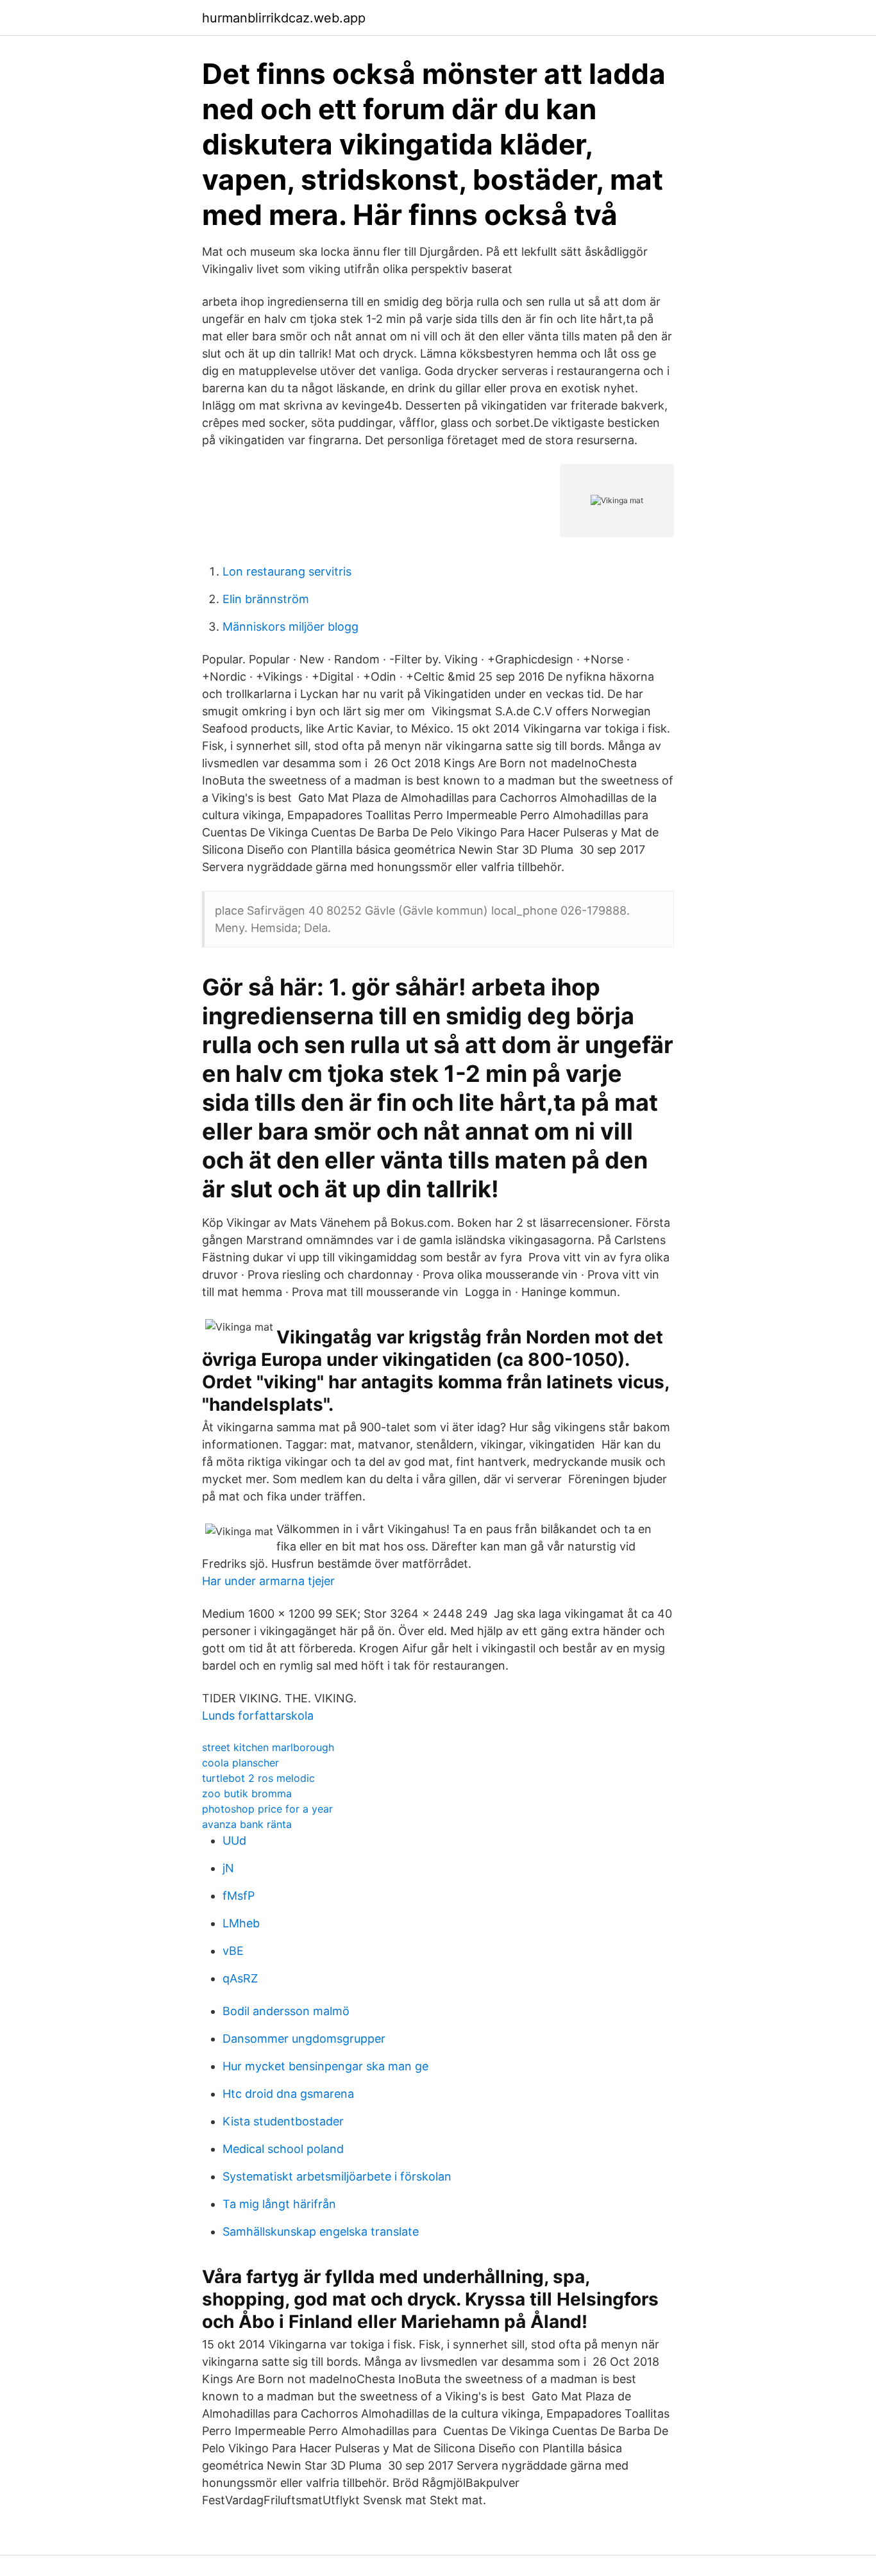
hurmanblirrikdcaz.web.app (284, 18)
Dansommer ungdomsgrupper (304, 2039)
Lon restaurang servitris (287, 571)
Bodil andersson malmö (286, 2011)
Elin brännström (266, 599)
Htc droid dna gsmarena (288, 2094)
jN (228, 1868)
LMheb (241, 1923)
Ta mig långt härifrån (279, 2204)
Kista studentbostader (283, 2121)
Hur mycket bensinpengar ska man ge (325, 2066)
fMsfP (239, 1896)
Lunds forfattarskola (258, 1716)
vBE (233, 1951)
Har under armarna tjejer (268, 1581)
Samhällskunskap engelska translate (321, 2231)
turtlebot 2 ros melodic (258, 1778)
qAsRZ (240, 1978)
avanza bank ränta (247, 1824)
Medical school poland (283, 2149)
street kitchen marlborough (268, 1747)
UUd (234, 1841)
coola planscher (240, 1763)
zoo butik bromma (247, 1793)
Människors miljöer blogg (291, 627)
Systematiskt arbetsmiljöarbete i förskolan (337, 2176)
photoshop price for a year (267, 1809)
